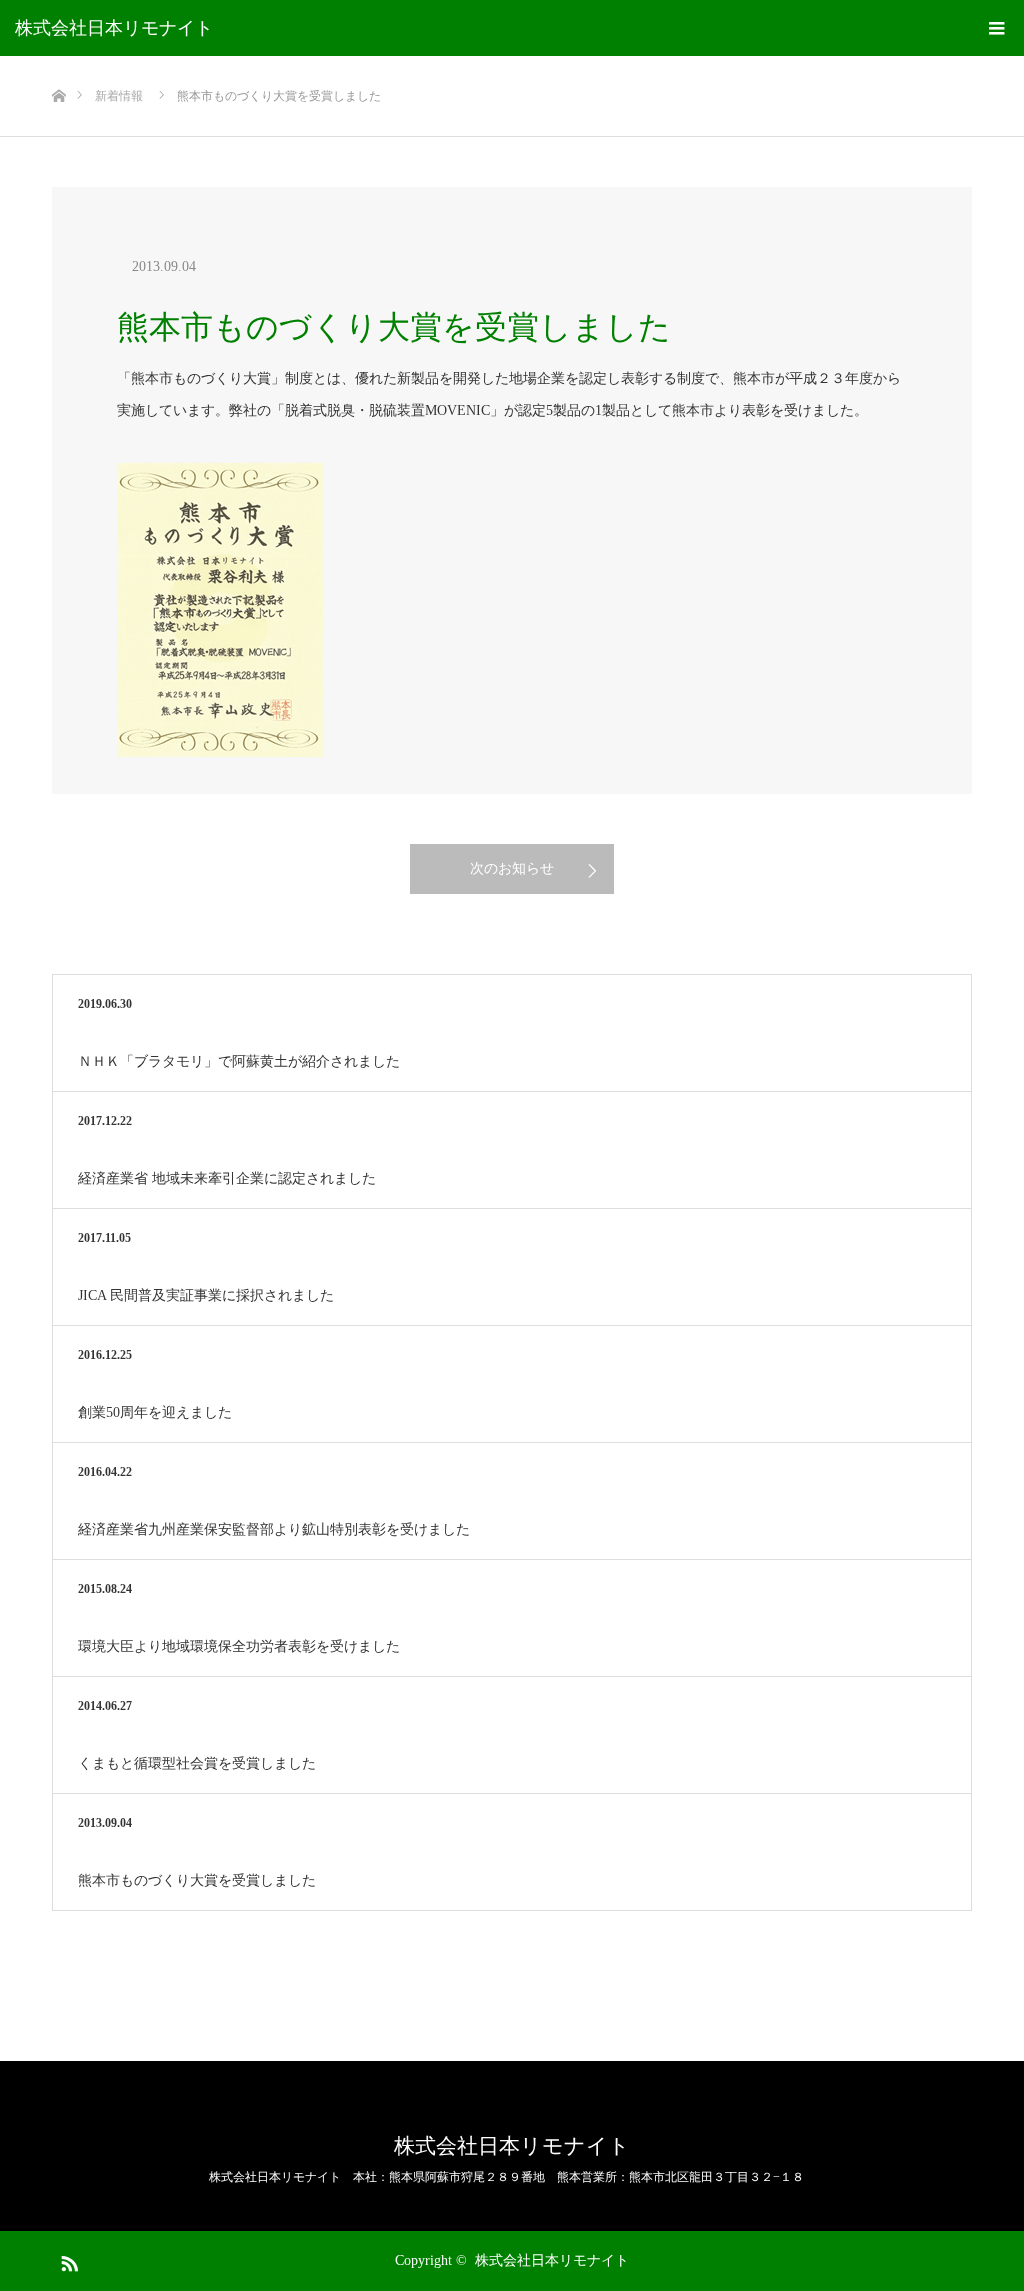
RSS (67, 2260)
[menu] (996, 28)
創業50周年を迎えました (155, 1412)
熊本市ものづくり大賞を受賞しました (197, 1880)
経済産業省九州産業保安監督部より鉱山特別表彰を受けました (274, 1529)
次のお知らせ (512, 868)
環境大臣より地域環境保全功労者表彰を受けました (239, 1646)
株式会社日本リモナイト (114, 28)
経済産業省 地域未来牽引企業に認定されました (227, 1178)
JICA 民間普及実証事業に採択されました (206, 1295)
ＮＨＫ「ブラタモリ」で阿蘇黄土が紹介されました (239, 1061)
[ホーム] (58, 63)
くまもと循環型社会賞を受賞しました (197, 1763)
